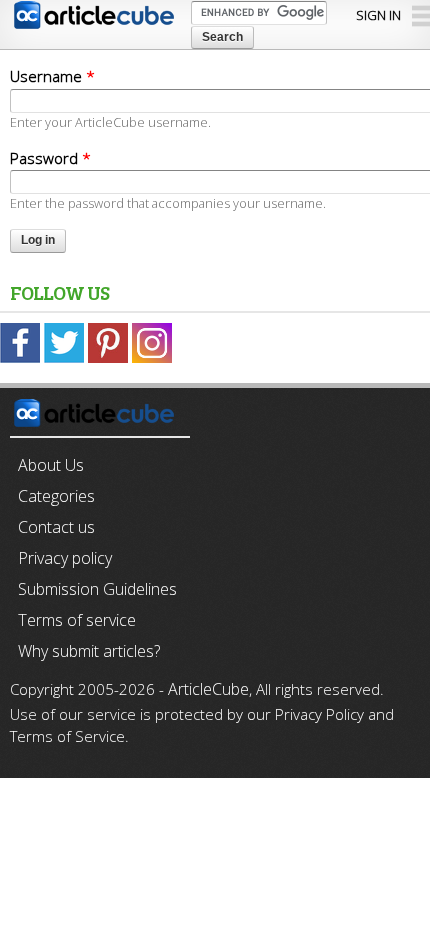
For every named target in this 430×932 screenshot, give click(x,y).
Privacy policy (65, 558)
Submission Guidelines (97, 589)
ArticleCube (208, 689)
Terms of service (77, 620)
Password (50, 158)
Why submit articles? (89, 651)
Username (52, 76)
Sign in (378, 15)
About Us (51, 465)
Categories (56, 496)
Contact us (56, 527)
